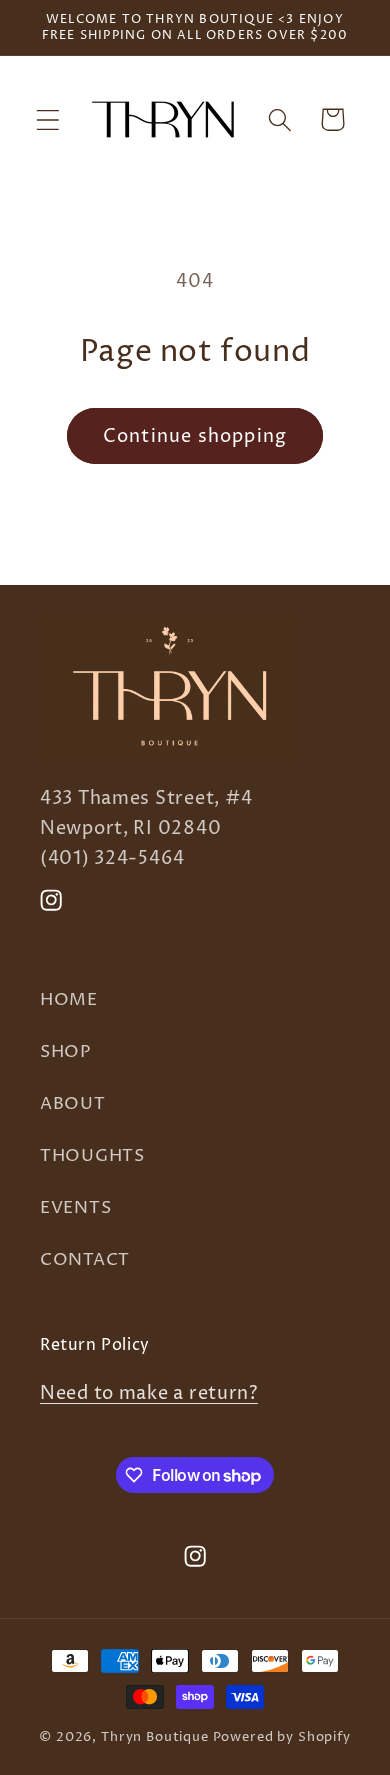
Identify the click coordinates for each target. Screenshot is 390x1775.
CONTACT (85, 1260)
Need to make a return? (149, 1393)
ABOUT (73, 1104)
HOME (69, 1000)
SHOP (65, 1052)
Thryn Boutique (155, 1737)
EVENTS (75, 1208)
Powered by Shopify (282, 1737)
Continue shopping (195, 436)
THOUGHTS (92, 1156)
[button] (48, 119)
